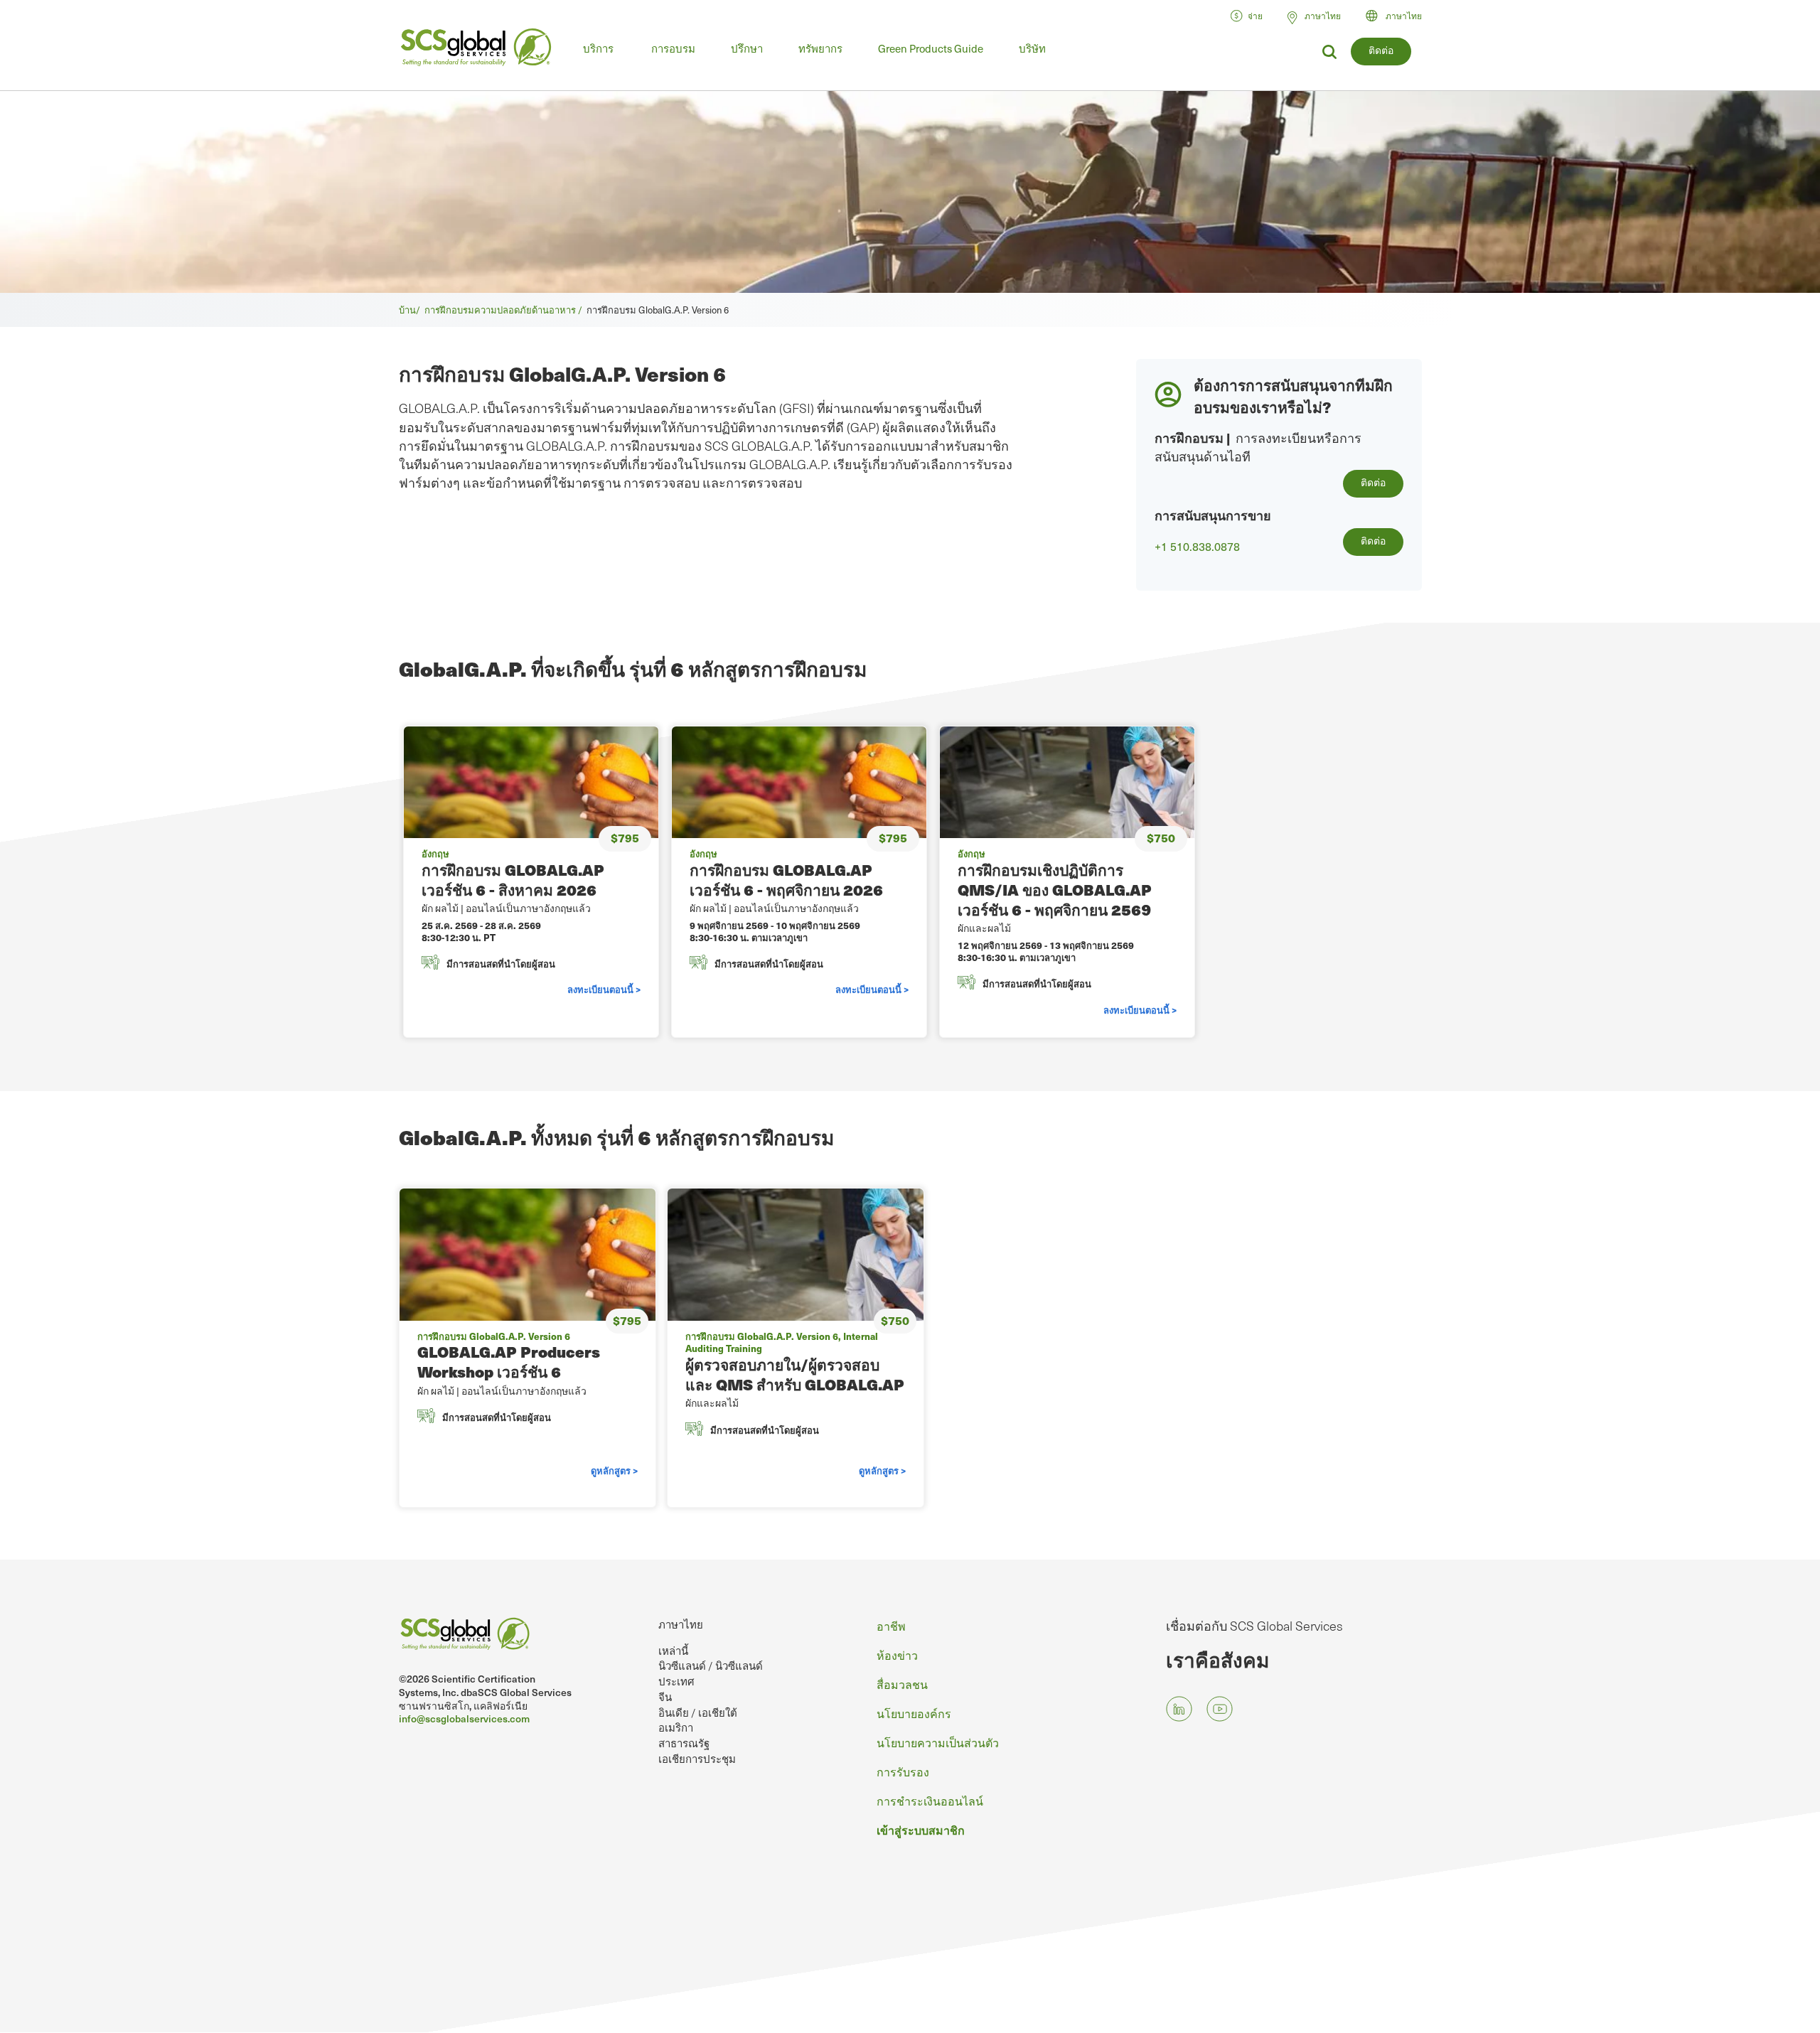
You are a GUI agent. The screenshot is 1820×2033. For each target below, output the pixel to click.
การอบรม (673, 48)
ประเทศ (676, 1681)
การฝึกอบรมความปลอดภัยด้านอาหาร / (505, 310)
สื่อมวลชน (902, 1684)
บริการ (598, 48)
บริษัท (1032, 48)
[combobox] (1400, 16)
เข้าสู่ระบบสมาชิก (921, 1830)
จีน (665, 1697)
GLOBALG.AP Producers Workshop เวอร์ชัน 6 (509, 1362)
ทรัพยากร (820, 48)
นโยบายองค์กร (914, 1713)
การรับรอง (903, 1771)
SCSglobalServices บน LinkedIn (1179, 1709)
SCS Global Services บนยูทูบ (1220, 1709)
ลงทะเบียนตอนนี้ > (604, 989)
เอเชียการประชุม (697, 1759)
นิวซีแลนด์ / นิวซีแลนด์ (711, 1665)
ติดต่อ (1381, 50)
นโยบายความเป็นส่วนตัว (938, 1742)
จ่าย (1255, 16)
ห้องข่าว (897, 1655)
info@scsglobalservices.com (464, 1718)
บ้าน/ (412, 310)
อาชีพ (891, 1626)
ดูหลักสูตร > (614, 1470)
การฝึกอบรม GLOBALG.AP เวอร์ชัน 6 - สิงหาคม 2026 (513, 880)
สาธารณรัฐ (684, 1743)
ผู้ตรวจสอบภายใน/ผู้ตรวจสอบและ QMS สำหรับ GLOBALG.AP (795, 1374)
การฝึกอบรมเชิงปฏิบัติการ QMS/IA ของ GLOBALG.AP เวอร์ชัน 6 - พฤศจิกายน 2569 (1055, 890)
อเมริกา (676, 1727)
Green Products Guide (931, 48)
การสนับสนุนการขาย (1213, 515)
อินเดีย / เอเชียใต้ (698, 1712)
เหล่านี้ (673, 1651)
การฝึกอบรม (1189, 438)
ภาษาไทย (1404, 16)
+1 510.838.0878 (1197, 547)
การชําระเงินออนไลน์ (930, 1801)
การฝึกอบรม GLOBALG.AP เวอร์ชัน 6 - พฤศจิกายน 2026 (786, 880)
